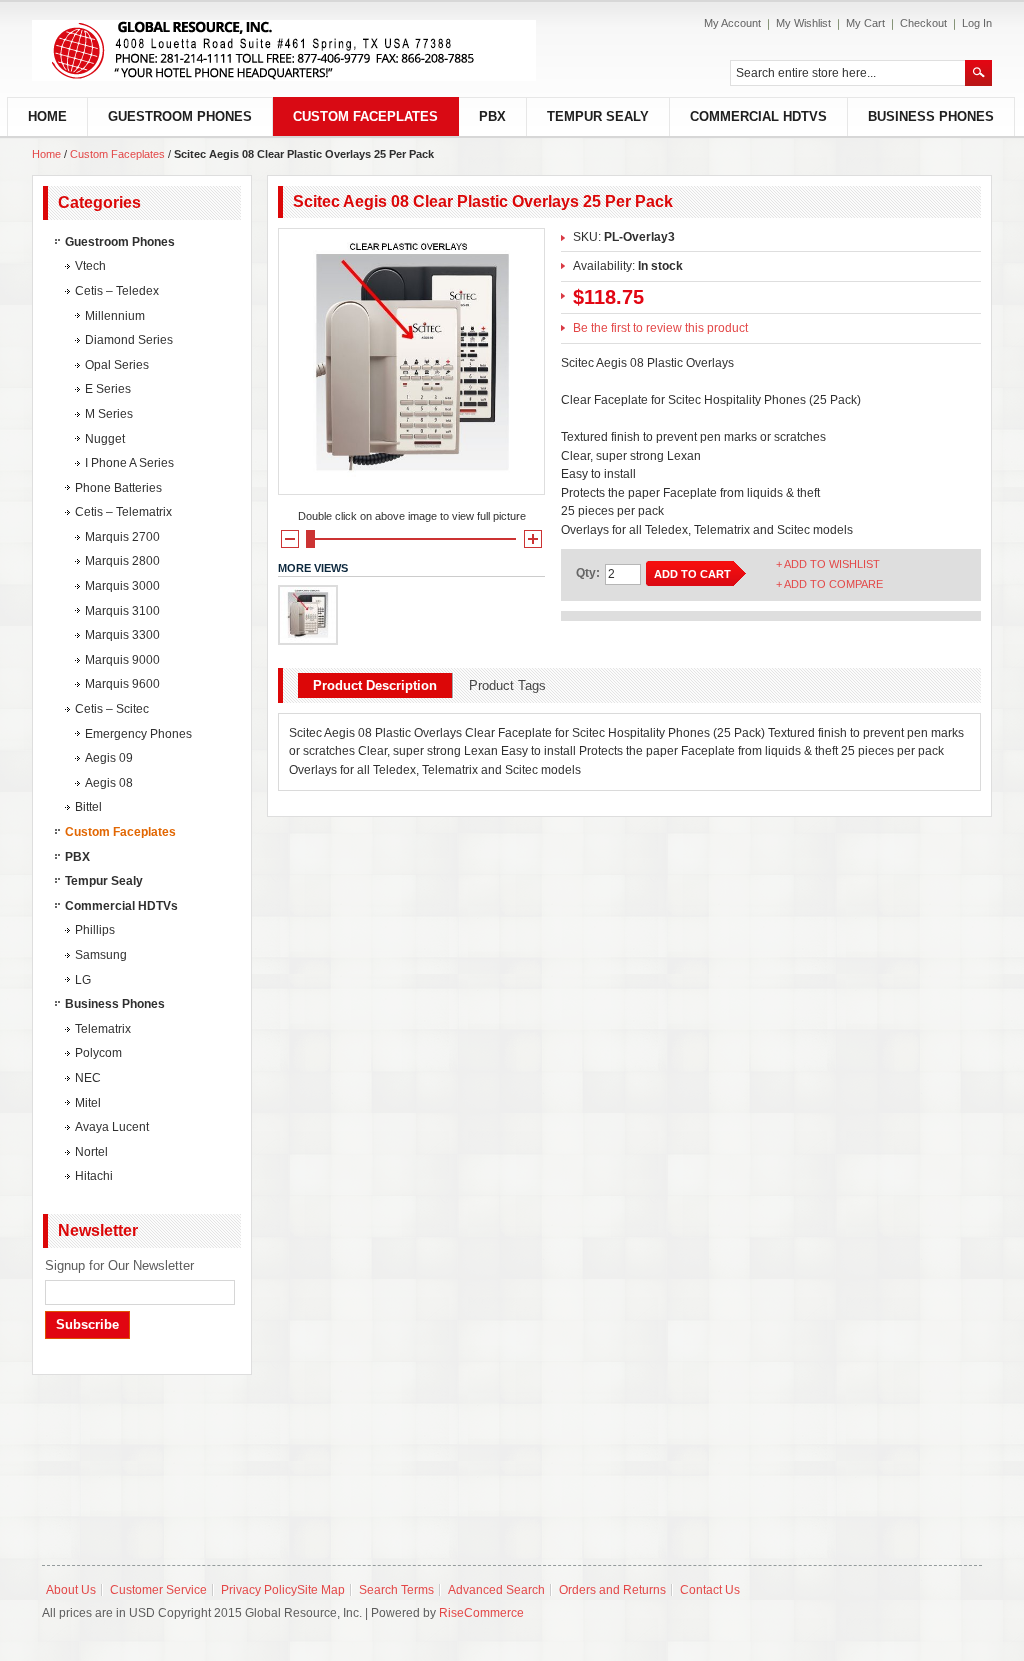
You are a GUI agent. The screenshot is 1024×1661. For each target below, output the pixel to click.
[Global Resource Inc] (284, 50)
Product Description (375, 685)
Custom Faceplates (119, 154)
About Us (71, 1590)
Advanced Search (496, 1590)
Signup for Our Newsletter (119, 1265)
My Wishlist (803, 23)
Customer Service (158, 1590)
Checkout (923, 23)
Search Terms (396, 1590)
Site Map (321, 1590)
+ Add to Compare (829, 584)
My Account (732, 23)
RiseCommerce (481, 1613)
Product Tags (507, 685)
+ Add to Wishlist (828, 564)
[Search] (978, 73)
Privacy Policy (259, 1590)
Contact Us (710, 1590)
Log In (977, 23)
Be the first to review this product (660, 328)
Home (46, 154)
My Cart (865, 23)
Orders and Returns (612, 1590)
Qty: (588, 573)
